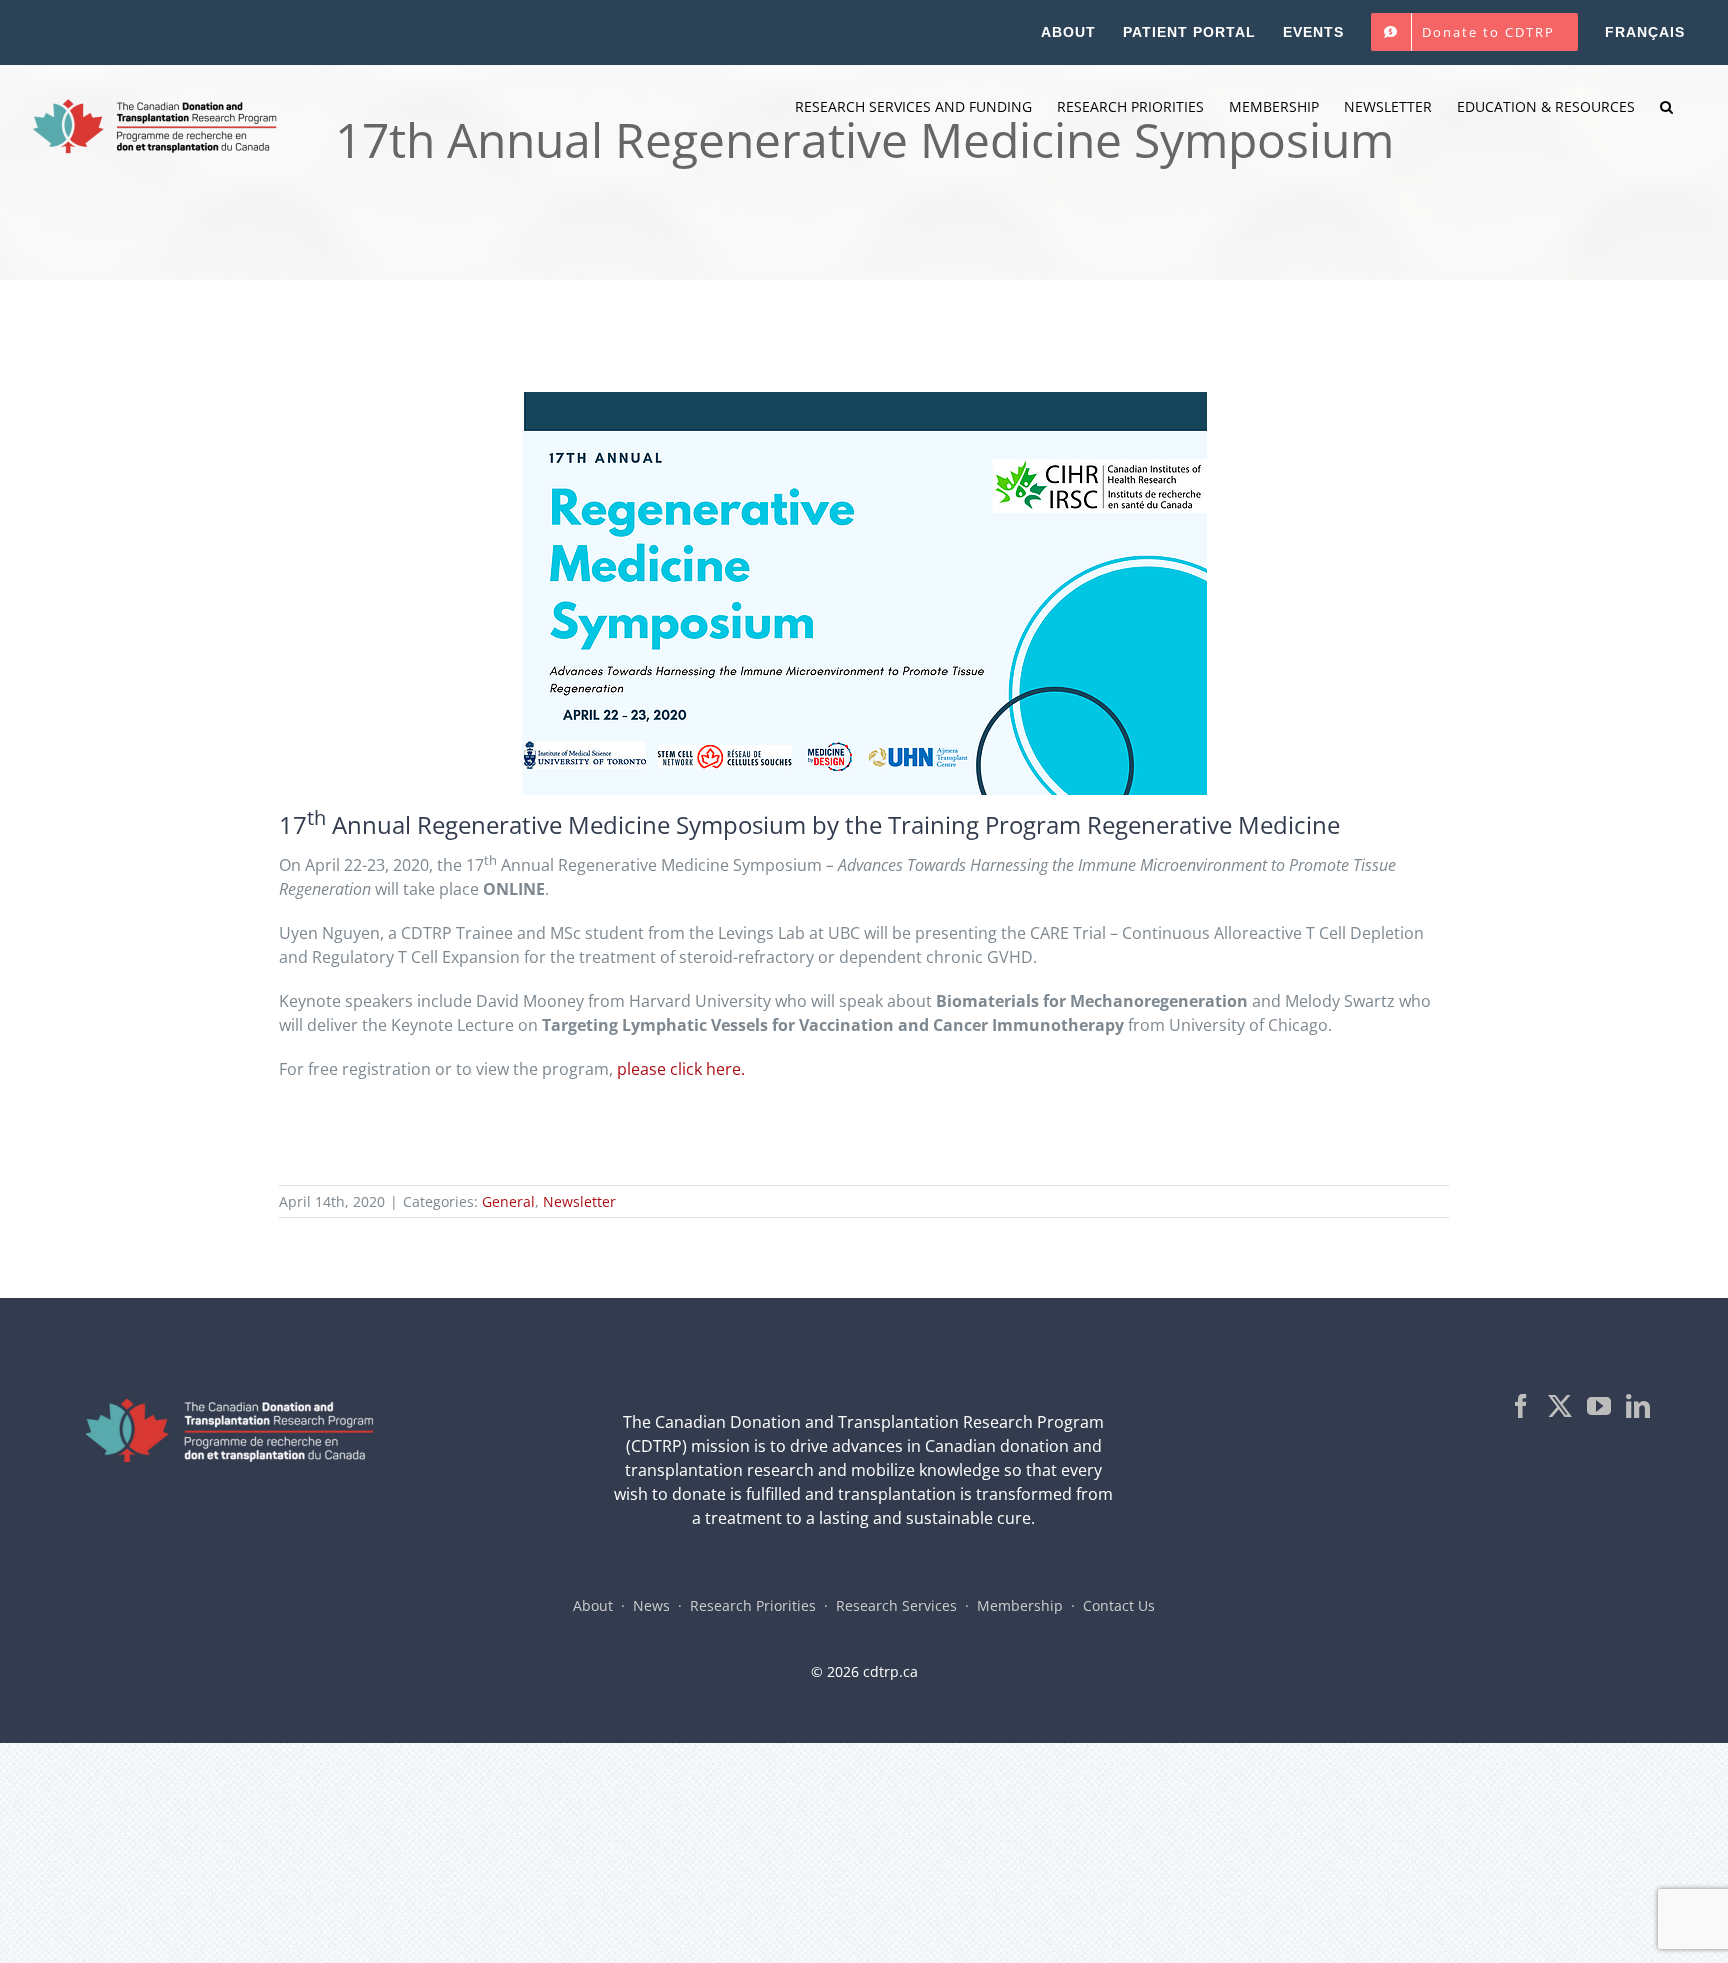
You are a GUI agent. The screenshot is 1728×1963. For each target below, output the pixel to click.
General (508, 1201)
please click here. (681, 1069)
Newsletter (579, 1201)
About (593, 1605)
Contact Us (1119, 1605)
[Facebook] (1521, 1406)
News (651, 1605)
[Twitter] (1560, 1406)
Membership (1020, 1605)
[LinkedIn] (1638, 1406)
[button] (1666, 107)
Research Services (896, 1605)
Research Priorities (753, 1605)
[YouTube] (1599, 1406)
